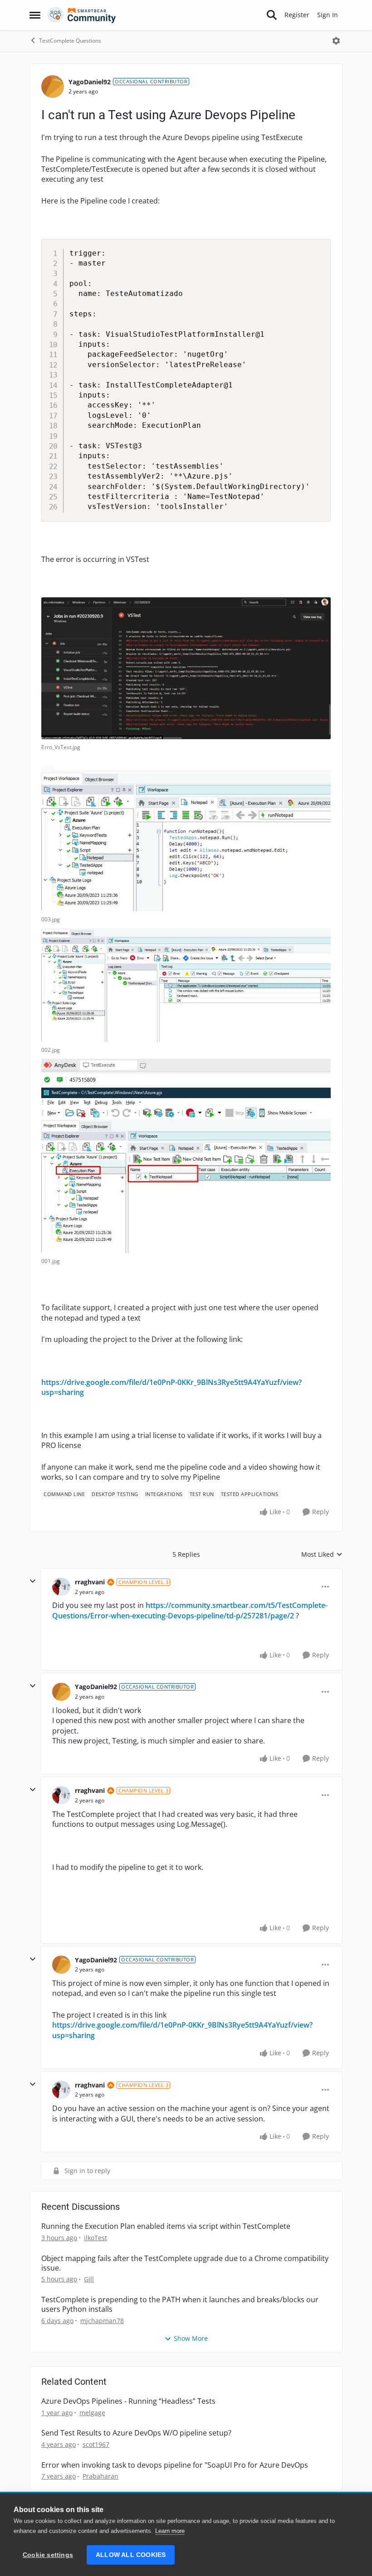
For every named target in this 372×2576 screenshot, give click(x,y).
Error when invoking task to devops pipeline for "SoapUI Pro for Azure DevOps (175, 2465)
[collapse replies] (33, 1581)
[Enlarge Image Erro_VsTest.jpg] (186, 668)
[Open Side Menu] (35, 15)
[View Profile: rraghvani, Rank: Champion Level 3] (61, 1587)
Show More (191, 2338)
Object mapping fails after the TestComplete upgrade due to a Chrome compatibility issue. (185, 2263)
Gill (89, 2279)
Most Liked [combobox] (322, 1554)
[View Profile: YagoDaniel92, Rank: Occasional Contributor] (53, 87)
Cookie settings (48, 2555)
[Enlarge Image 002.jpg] (186, 985)
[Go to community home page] (82, 15)
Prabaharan (100, 2476)
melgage (92, 2413)
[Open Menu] (336, 41)
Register (297, 15)
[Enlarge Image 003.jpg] (186, 839)
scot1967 (96, 2444)
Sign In (328, 15)
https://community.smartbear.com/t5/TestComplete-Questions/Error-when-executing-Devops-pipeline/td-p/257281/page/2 (190, 1610)
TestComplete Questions (70, 41)
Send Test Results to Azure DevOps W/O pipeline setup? (136, 2433)
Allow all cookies (131, 2555)
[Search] (272, 15)
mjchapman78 (102, 2321)
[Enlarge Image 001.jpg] (186, 1156)
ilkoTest (95, 2238)
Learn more (170, 2531)
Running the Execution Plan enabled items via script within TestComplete (166, 2226)
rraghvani (90, 1582)
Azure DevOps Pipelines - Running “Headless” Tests (128, 2401)
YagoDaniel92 (90, 82)
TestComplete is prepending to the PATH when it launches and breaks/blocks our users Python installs (180, 2305)
